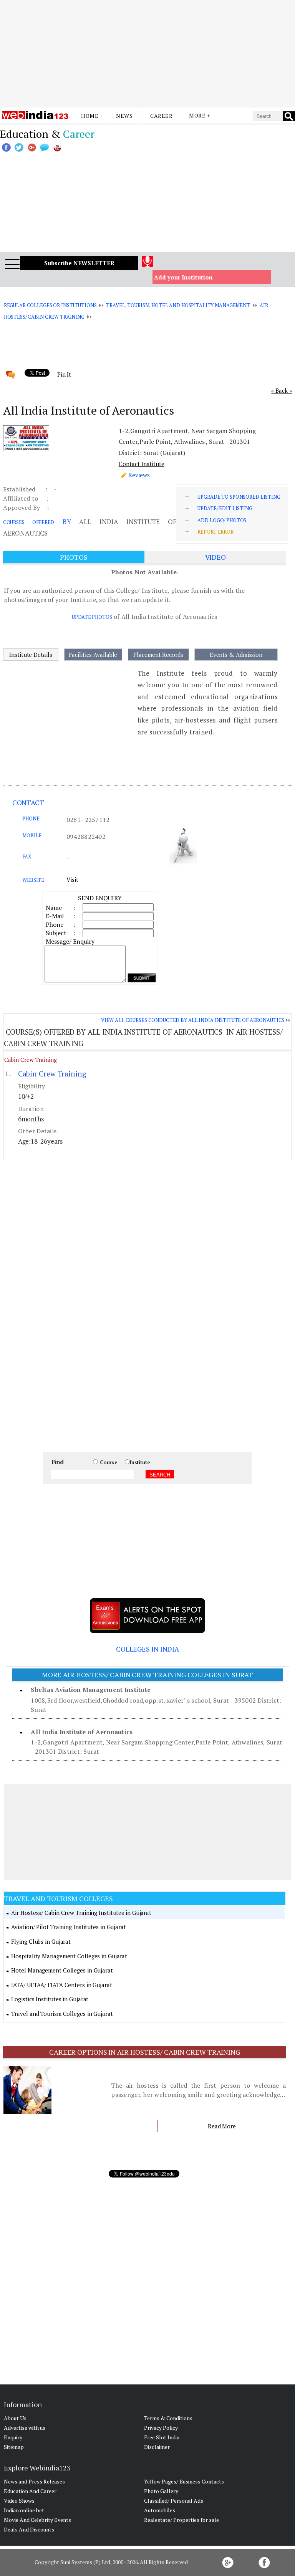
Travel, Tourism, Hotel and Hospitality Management (178, 305)
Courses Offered (29, 522)
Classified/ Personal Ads (174, 2501)
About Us (15, 2418)
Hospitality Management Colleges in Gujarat (69, 1956)
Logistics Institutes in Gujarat (50, 1999)
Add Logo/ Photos (222, 520)
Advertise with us (25, 2428)
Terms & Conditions (168, 2418)
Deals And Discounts (29, 2529)
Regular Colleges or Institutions (50, 305)
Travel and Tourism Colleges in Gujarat (62, 2014)
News (124, 116)
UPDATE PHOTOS (92, 617)
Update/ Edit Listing (225, 508)
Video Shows (19, 2501)
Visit (72, 880)
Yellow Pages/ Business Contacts (184, 2481)
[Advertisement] (147, 54)
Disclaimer (157, 2447)
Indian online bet (24, 2510)
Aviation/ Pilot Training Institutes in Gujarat (68, 1927)
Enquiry (13, 2437)
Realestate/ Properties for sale (181, 2520)
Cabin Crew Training (31, 1060)
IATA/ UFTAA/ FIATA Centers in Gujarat (61, 1985)
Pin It (64, 374)
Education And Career (30, 2491)
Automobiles (160, 2510)
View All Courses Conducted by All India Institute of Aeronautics (193, 1020)
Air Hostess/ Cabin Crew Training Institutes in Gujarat (81, 1913)
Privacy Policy (161, 2428)
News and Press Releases (34, 2481)
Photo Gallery (161, 2491)
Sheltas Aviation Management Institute (91, 1690)
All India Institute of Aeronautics (82, 1732)
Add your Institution (183, 277)
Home (90, 116)
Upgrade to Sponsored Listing (239, 497)
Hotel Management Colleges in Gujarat (62, 1970)
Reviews (139, 475)
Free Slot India (162, 2437)
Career (161, 116)
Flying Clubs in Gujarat (41, 1941)
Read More (222, 2126)
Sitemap (14, 2447)
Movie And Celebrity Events (37, 2520)
